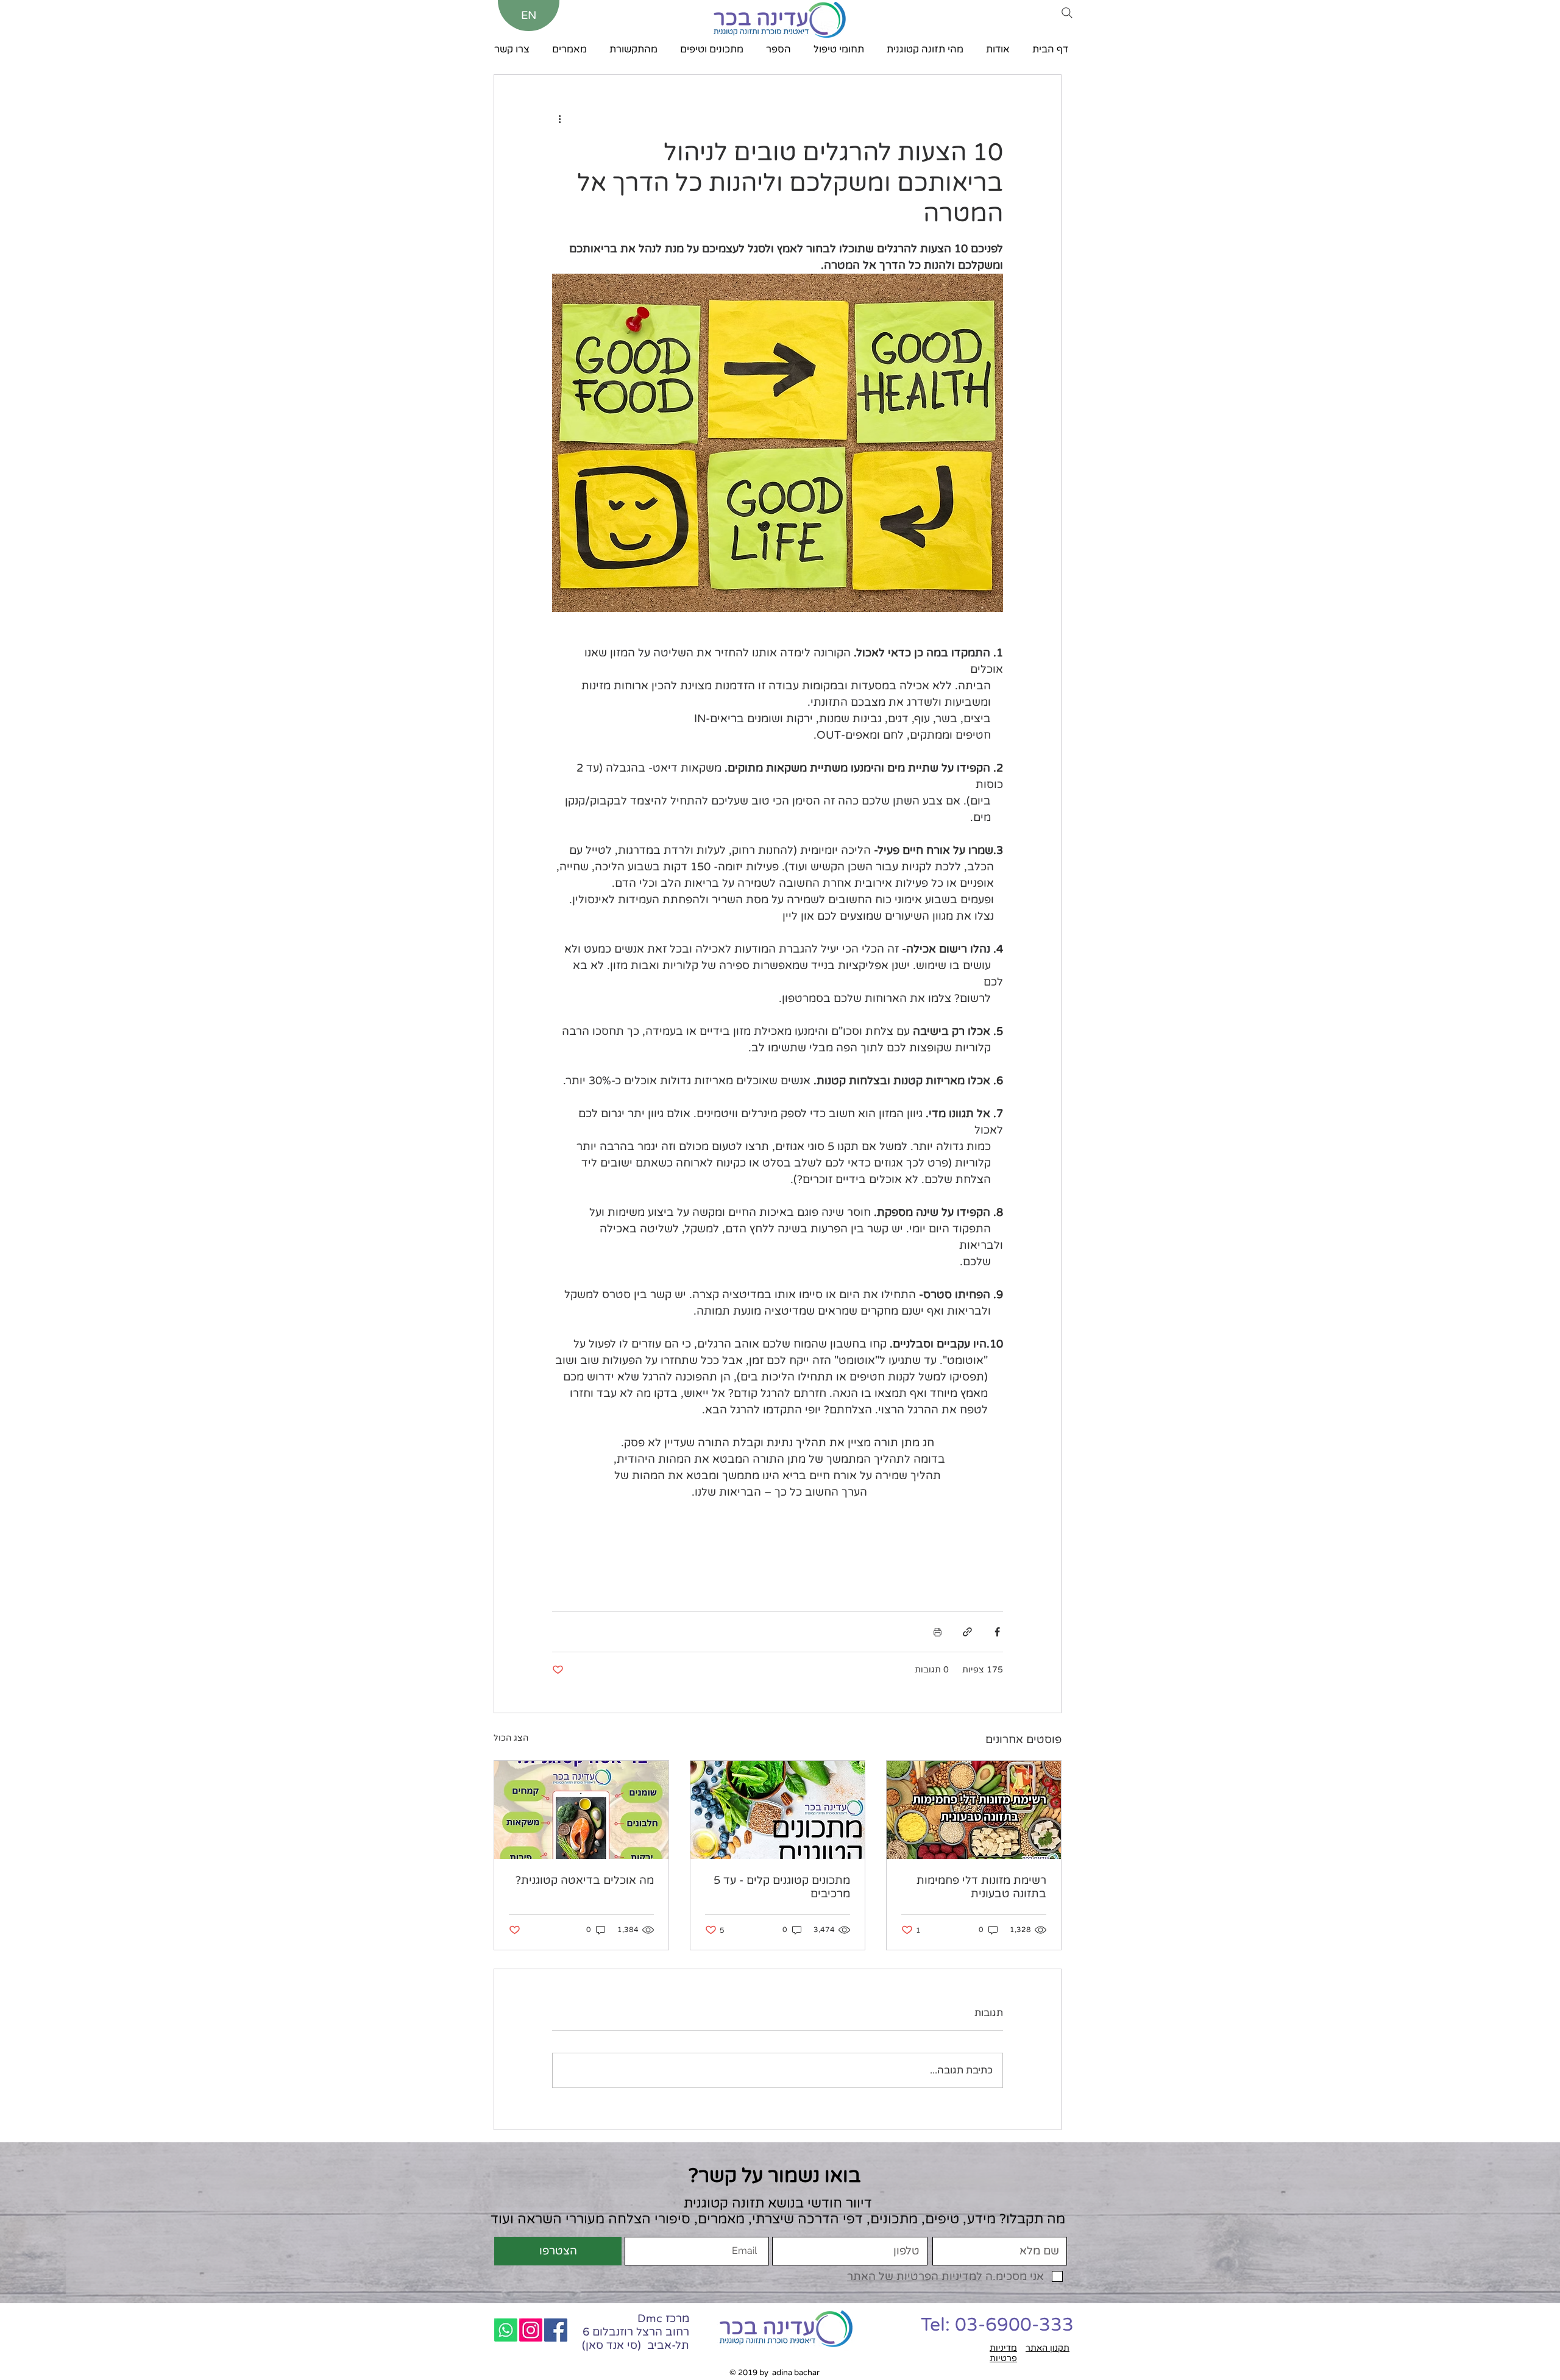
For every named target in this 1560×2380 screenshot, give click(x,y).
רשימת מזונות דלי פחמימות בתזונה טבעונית (981, 1887)
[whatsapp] (506, 2330)
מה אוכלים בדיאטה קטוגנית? (585, 1880)
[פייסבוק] (556, 2330)
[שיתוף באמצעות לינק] (967, 1632)
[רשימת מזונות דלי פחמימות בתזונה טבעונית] (974, 1810)
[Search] (1067, 13)
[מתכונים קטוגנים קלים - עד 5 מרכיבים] (778, 1810)
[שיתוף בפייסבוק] (997, 1632)
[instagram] (531, 2330)
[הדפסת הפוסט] (938, 1632)
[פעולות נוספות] (559, 119)
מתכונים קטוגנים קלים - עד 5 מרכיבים (782, 1887)
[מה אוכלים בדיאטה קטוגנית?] (581, 1810)
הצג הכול (511, 1738)
